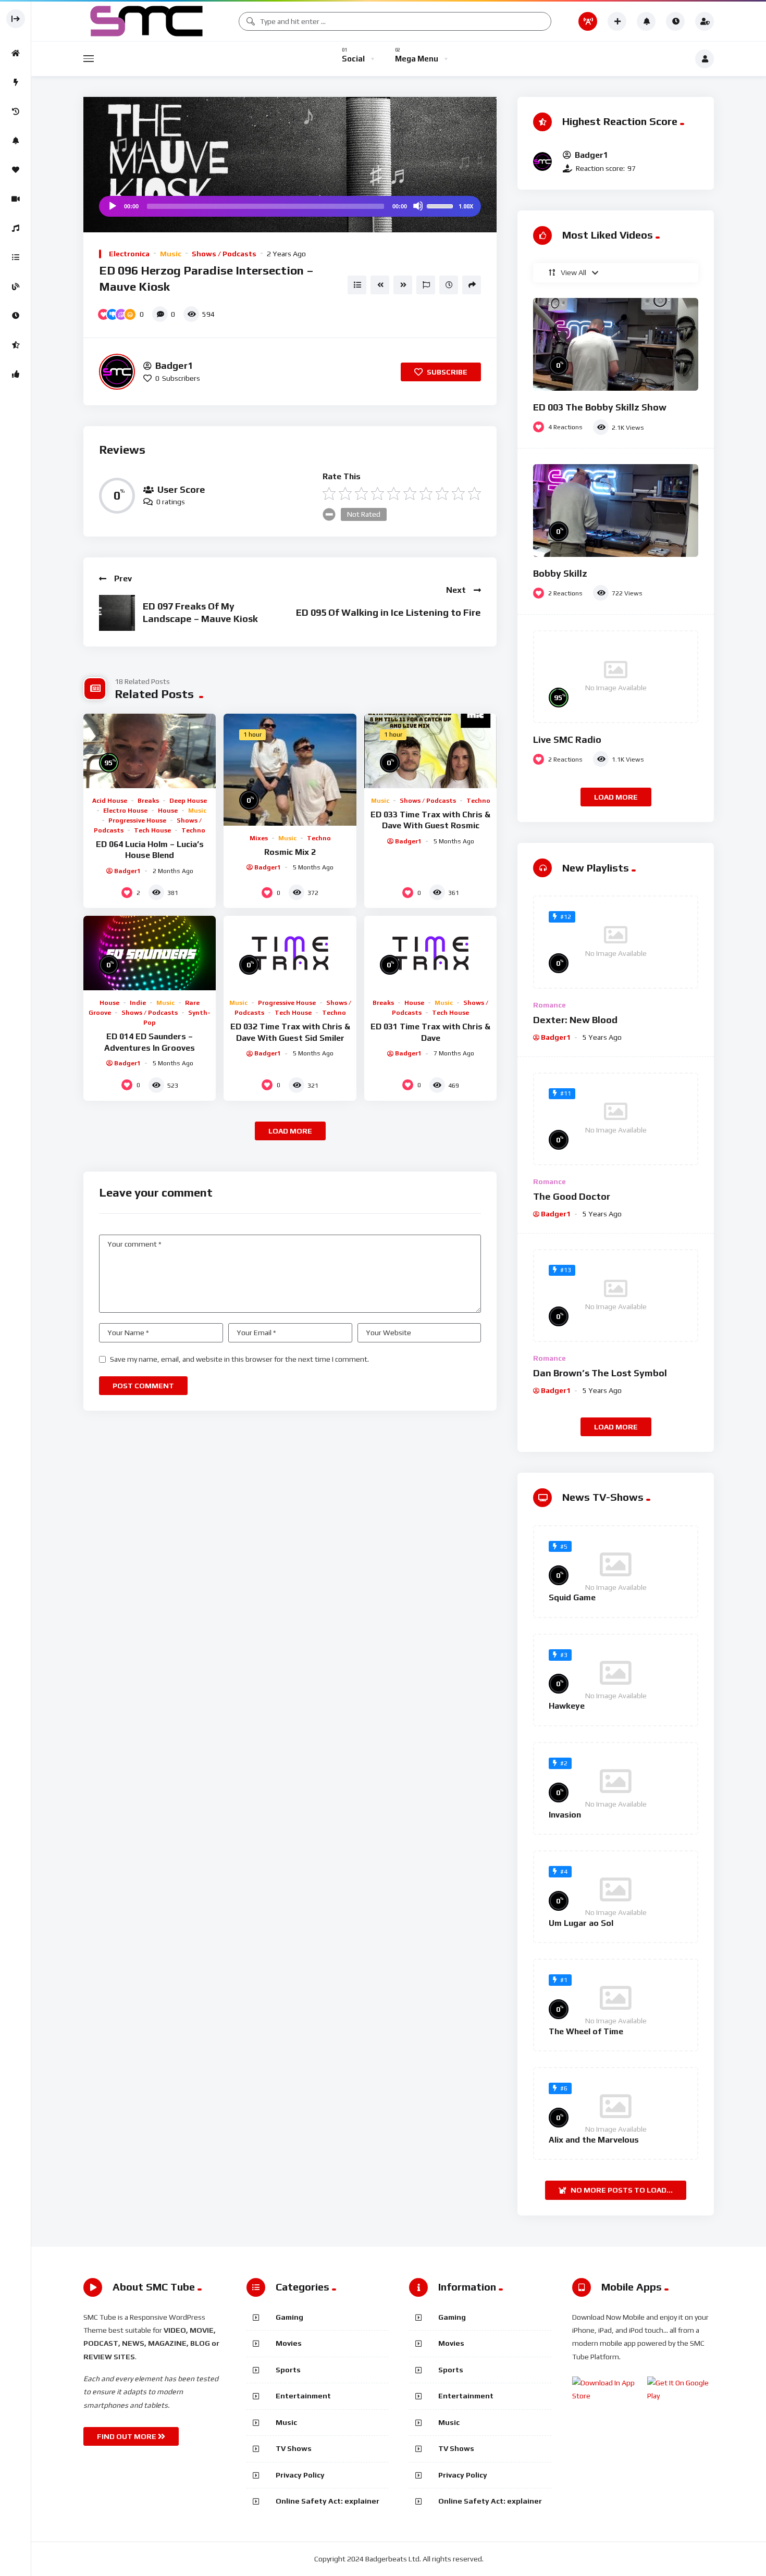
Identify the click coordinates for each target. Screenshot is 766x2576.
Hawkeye (567, 1706)
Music (171, 254)
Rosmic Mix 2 (290, 852)
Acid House (110, 801)
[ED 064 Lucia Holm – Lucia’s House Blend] (150, 751)
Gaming (289, 2317)
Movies (289, 2343)
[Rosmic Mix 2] (290, 770)
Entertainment (303, 2396)
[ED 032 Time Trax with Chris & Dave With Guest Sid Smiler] (290, 953)
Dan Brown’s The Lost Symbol (600, 1373)
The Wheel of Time (586, 2031)
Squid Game (572, 1597)
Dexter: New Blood (575, 1020)
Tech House (152, 830)
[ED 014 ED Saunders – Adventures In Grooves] (150, 953)
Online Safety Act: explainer (328, 2501)
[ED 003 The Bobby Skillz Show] (616, 344)
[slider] (441, 205)
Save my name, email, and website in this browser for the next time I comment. (239, 1359)
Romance (549, 1005)
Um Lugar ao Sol (581, 1923)
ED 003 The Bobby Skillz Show (600, 407)
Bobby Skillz (560, 573)
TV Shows (294, 2448)
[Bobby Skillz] (616, 511)
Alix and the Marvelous (594, 2140)
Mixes (259, 838)
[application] (290, 206)
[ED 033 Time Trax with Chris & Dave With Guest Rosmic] (430, 751)
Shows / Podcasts (224, 254)
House (168, 811)
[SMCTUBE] (147, 21)
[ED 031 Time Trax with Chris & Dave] (430, 953)
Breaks (148, 801)
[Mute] (418, 206)
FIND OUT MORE (127, 2436)
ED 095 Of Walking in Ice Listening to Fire (388, 612)
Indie (138, 1003)
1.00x (466, 206)
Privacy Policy (300, 2475)
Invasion (565, 1815)
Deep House (188, 801)
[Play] (112, 206)
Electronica (129, 254)
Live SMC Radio (567, 739)
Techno (193, 830)
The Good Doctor (572, 1196)
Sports (288, 2370)
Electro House (125, 811)
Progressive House (137, 820)
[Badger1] (117, 372)
